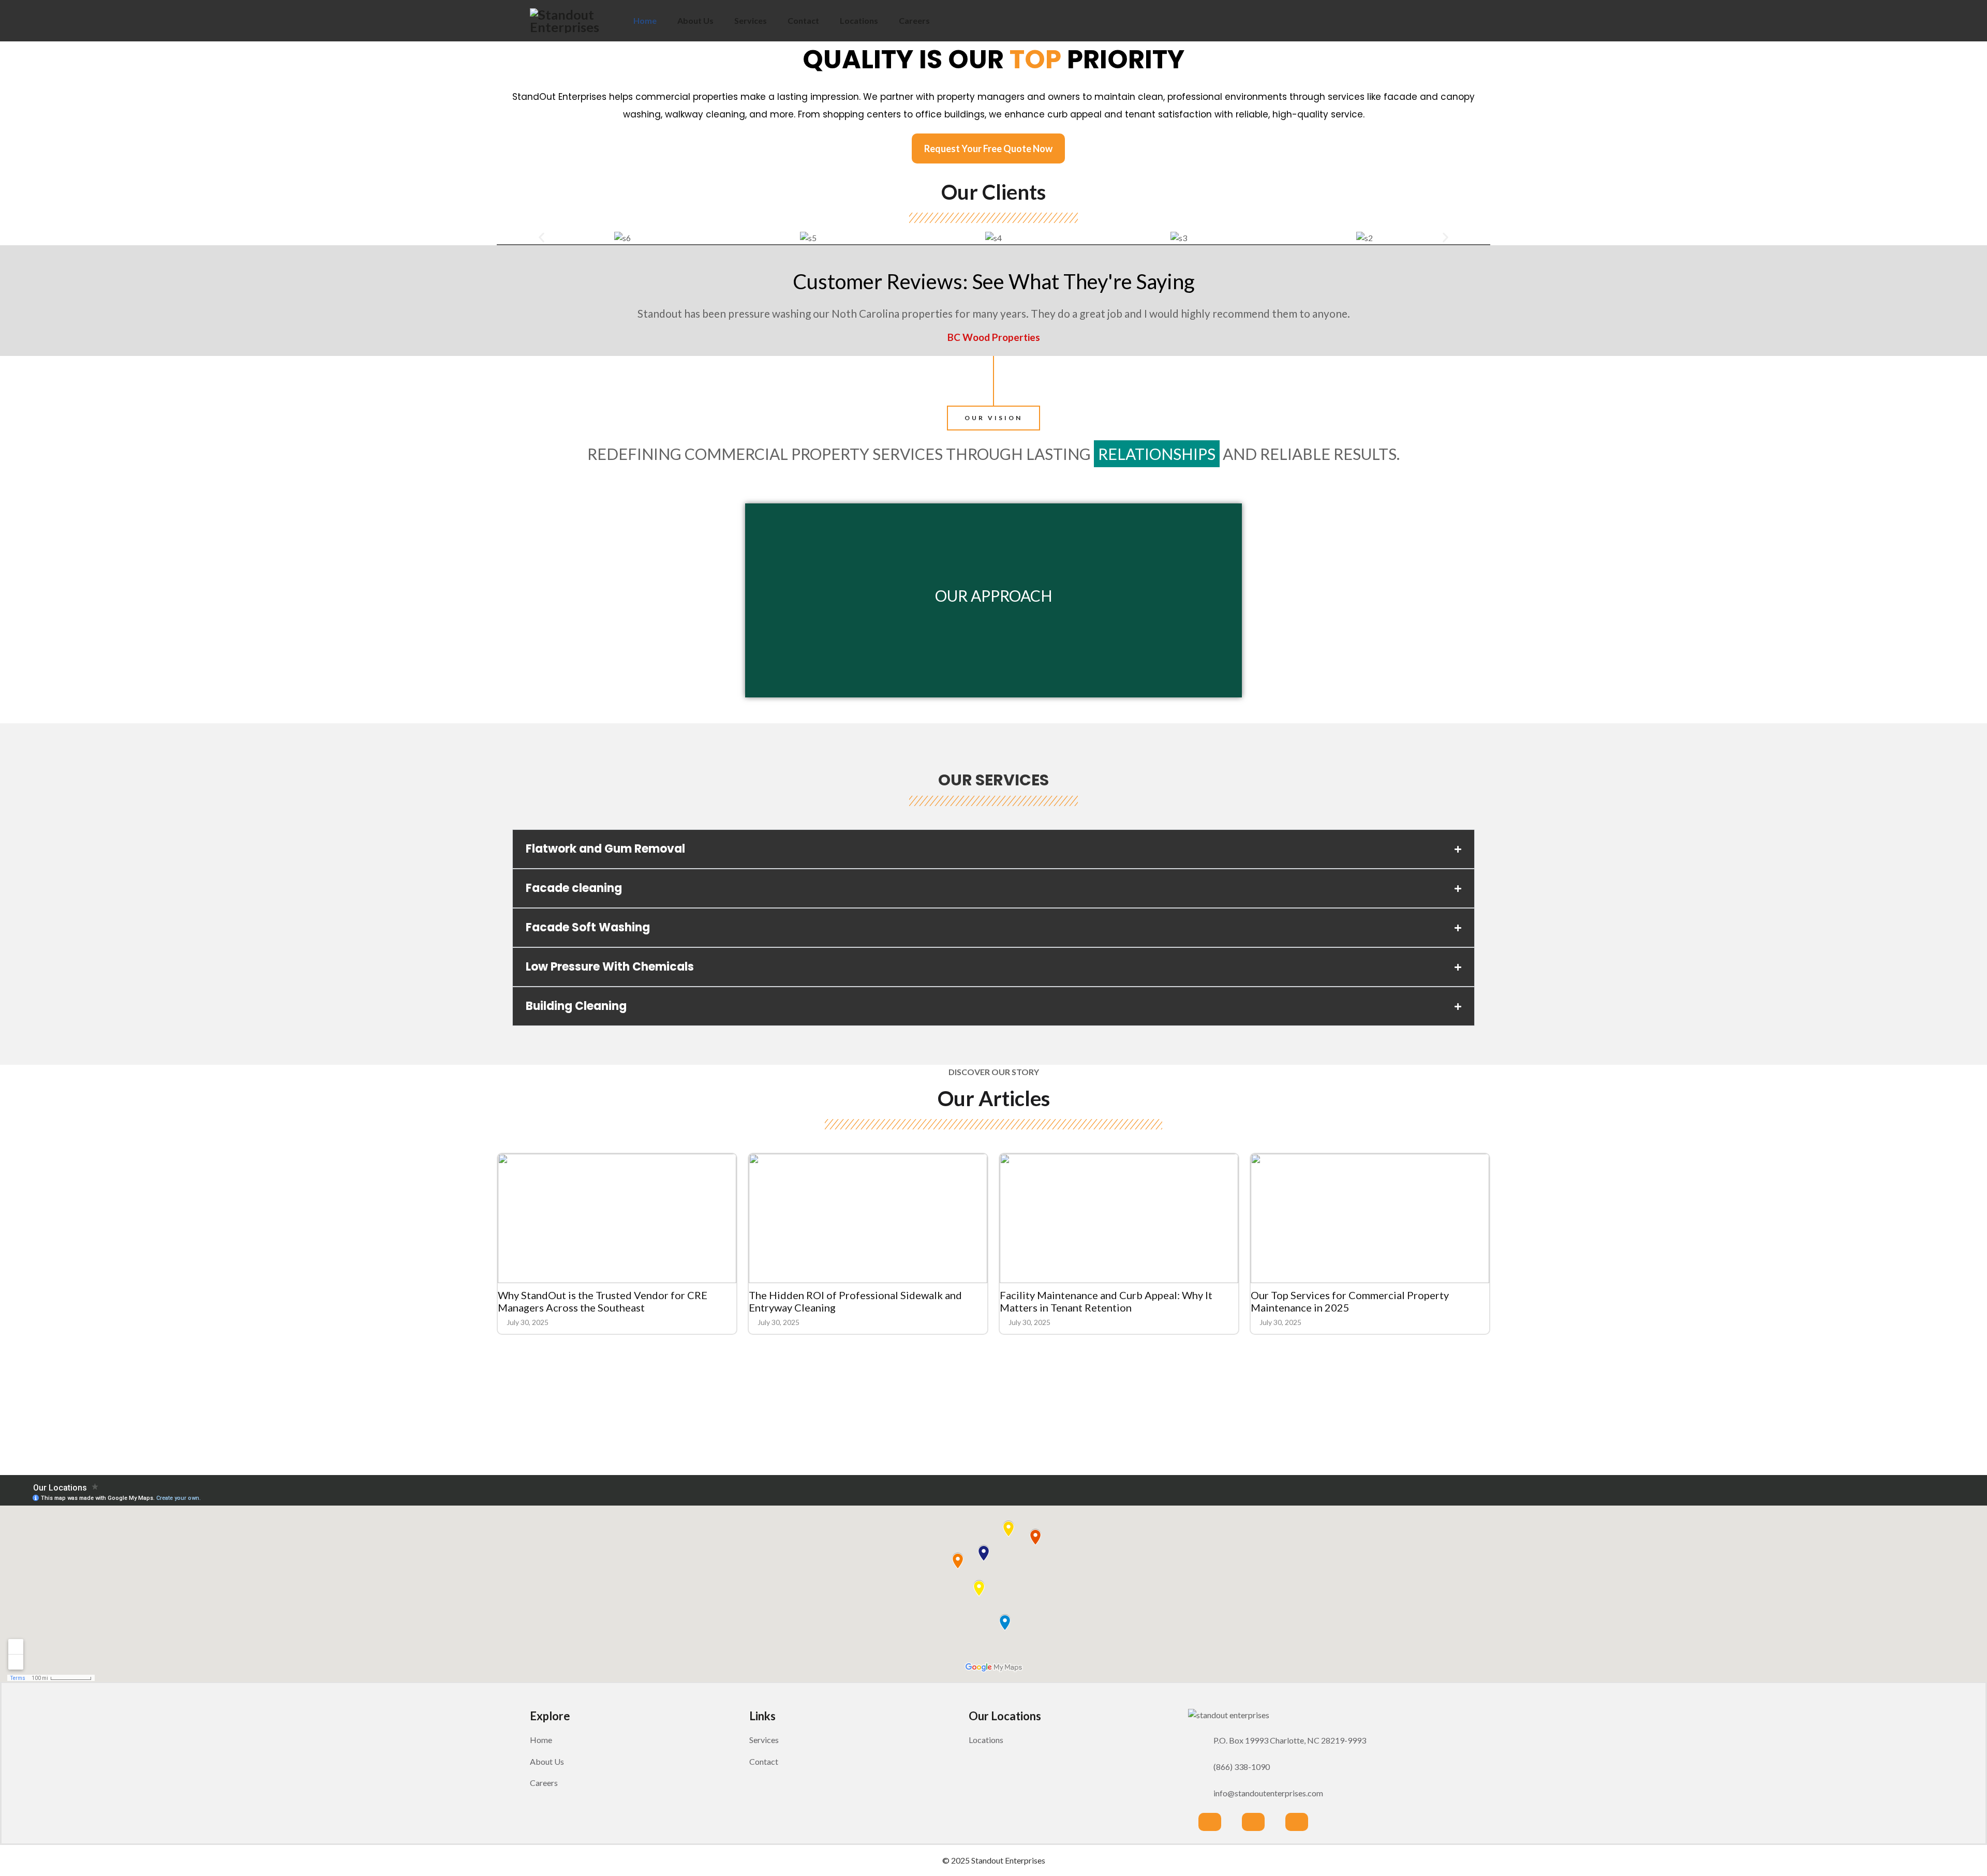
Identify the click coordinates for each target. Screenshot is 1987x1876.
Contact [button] (764, 1761)
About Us (695, 20)
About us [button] (547, 1761)
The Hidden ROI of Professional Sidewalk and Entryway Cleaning (855, 1301)
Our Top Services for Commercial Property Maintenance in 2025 (1350, 1301)
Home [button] (541, 1740)
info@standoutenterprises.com (1268, 1793)
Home (645, 20)
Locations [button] (986, 1740)
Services (751, 20)
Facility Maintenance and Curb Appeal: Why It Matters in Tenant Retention (1106, 1301)
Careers (914, 20)
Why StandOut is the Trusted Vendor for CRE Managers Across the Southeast (603, 1301)
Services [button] (764, 1740)
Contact (803, 20)
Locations (859, 20)
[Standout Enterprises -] (576, 21)
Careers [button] (544, 1783)
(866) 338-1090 (1242, 1767)
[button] (542, 237)
